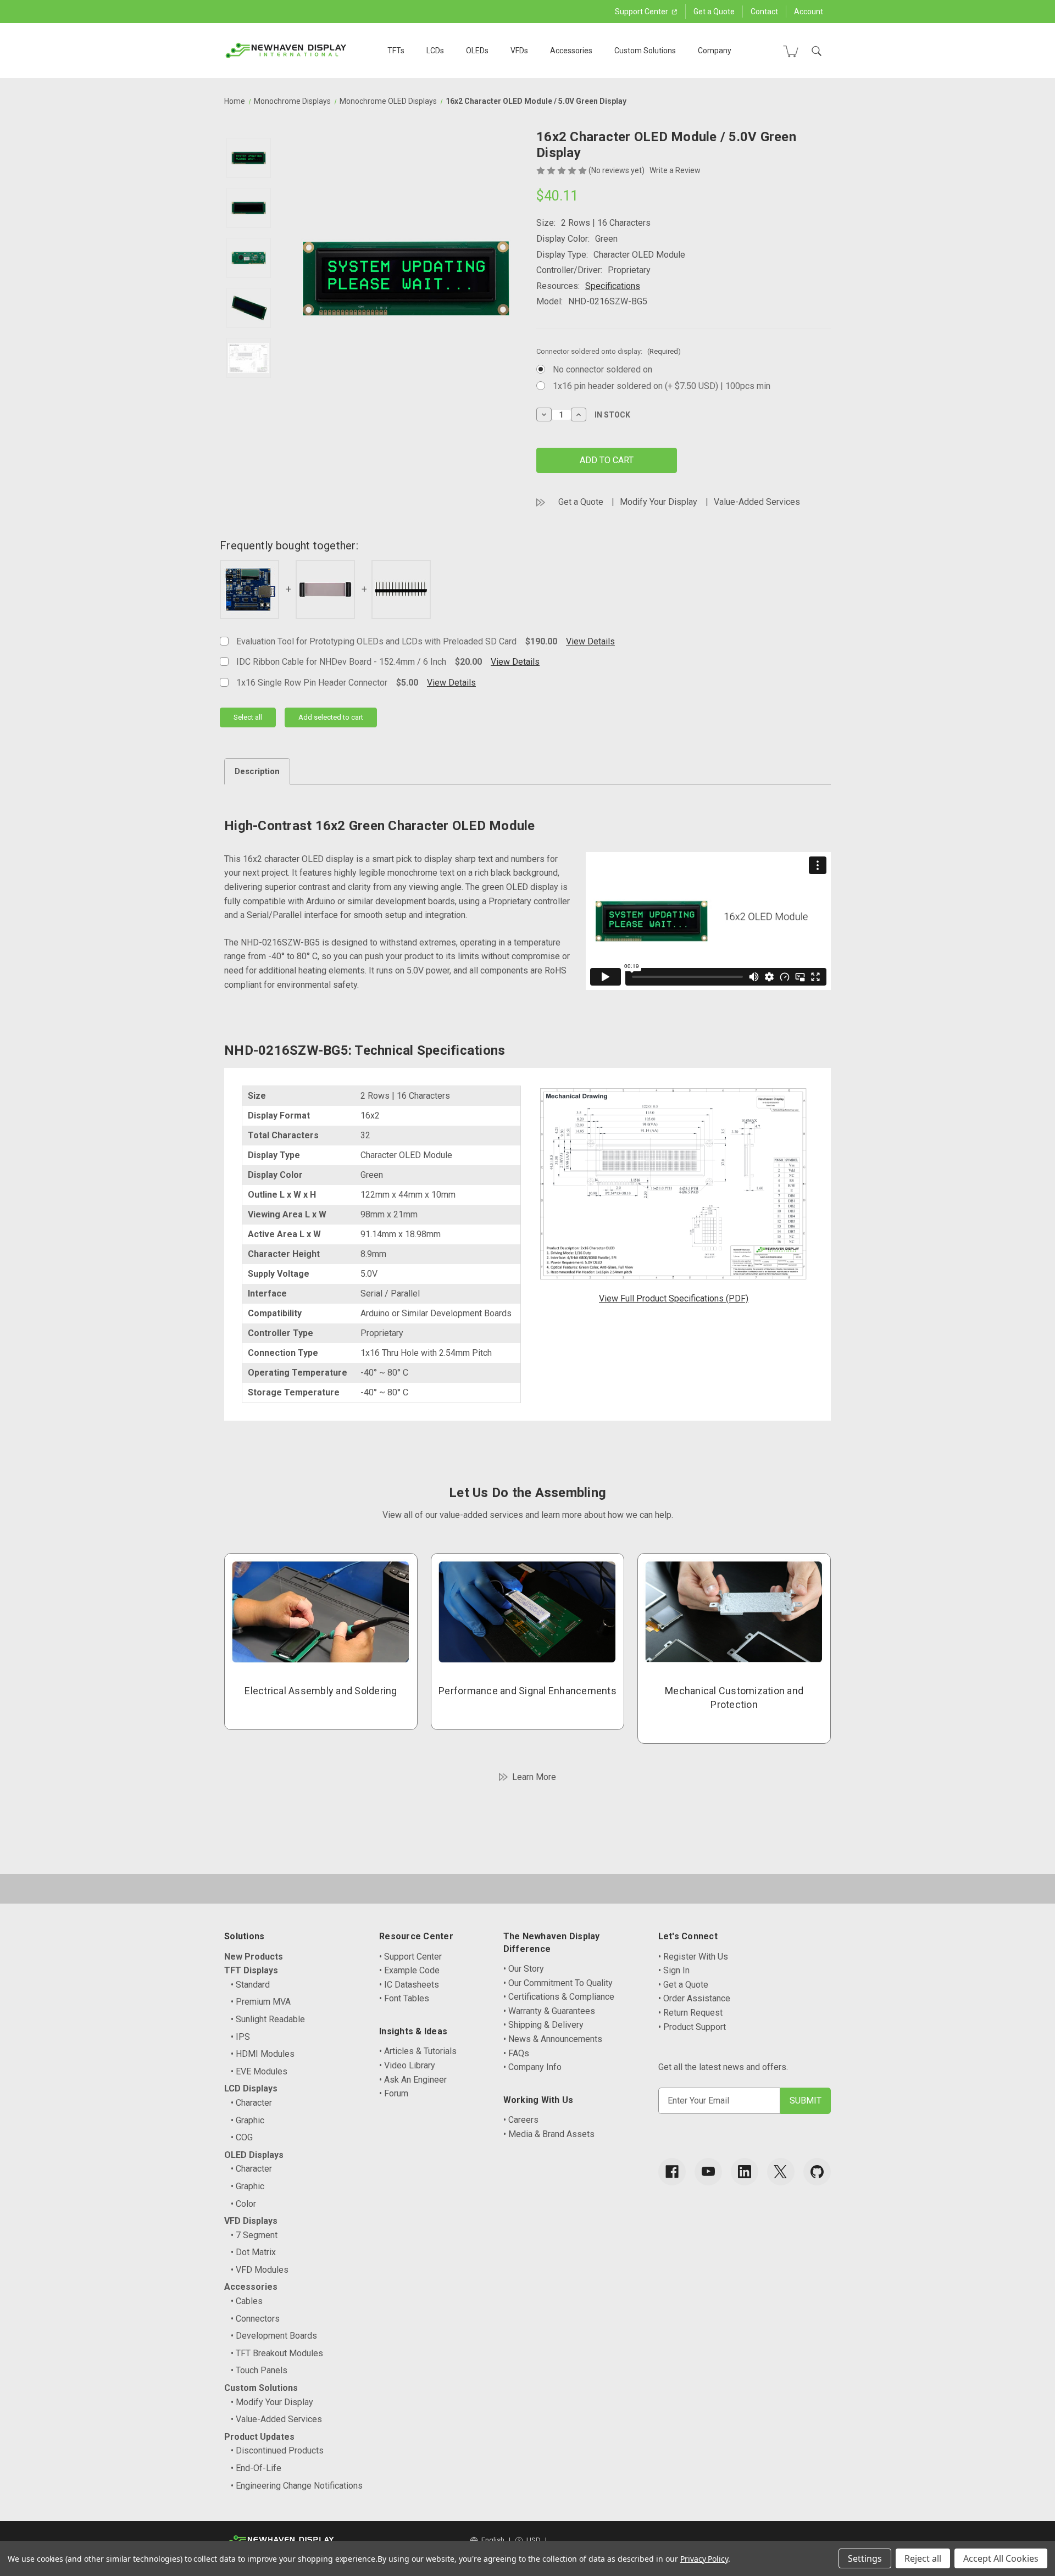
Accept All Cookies (1001, 2558)
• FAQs (516, 2053)
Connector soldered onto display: (609, 351)
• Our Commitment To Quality (558, 1983)
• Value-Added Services (276, 2419)
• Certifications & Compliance (559, 1997)
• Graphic (248, 2120)
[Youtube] (708, 2172)
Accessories (571, 51)
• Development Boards (274, 2336)
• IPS (240, 2037)
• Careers (521, 2120)
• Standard (250, 1985)
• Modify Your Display (272, 2402)
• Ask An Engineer (413, 2080)
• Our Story (524, 1969)
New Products (254, 1957)
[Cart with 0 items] (791, 51)
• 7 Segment (254, 2235)
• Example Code (409, 1970)
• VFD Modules (260, 2270)
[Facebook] (672, 2172)
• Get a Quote (683, 1985)
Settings (865, 2558)
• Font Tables (404, 1998)
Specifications (613, 286)
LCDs (435, 51)
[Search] (817, 51)
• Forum (394, 2093)
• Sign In (674, 1970)
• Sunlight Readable (268, 2019)
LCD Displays (251, 2088)
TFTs (396, 51)
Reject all (923, 2558)
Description (257, 771)
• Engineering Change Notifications (297, 2486)
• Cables (247, 2301)
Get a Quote (714, 12)
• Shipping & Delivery (543, 2025)
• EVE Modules (259, 2071)
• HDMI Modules (263, 2054)
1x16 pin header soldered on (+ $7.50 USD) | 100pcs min (662, 386)
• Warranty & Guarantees (549, 2011)
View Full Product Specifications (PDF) (674, 1298)
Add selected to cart (331, 717)
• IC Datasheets (409, 1985)
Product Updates (259, 2437)
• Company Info (532, 2067)
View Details (590, 641)
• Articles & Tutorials (418, 2051)
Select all (248, 717)
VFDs (519, 51)
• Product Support (692, 2027)
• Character (251, 2103)
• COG (242, 2137)
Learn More (534, 1777)
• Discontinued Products (277, 2450)
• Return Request (690, 2013)
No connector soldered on (603, 369)
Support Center (642, 12)
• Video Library (407, 2065)
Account (809, 12)
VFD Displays (251, 2221)
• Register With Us (693, 1957)
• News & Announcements (553, 2039)
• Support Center (410, 1957)
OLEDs (477, 51)
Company (715, 51)
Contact (764, 12)
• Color (243, 2204)
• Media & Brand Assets (549, 2134)
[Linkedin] (745, 2172)
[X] (781, 2172)
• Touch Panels (259, 2370)
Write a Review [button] (675, 170)
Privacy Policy (704, 2559)
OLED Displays (254, 2155)
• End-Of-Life (256, 2468)
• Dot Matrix (253, 2252)
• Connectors (255, 2319)
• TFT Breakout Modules (277, 2353)
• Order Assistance (694, 1998)
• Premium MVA (261, 2002)
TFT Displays (251, 1970)
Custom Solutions (645, 51)
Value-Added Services (757, 502)
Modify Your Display (659, 502)
